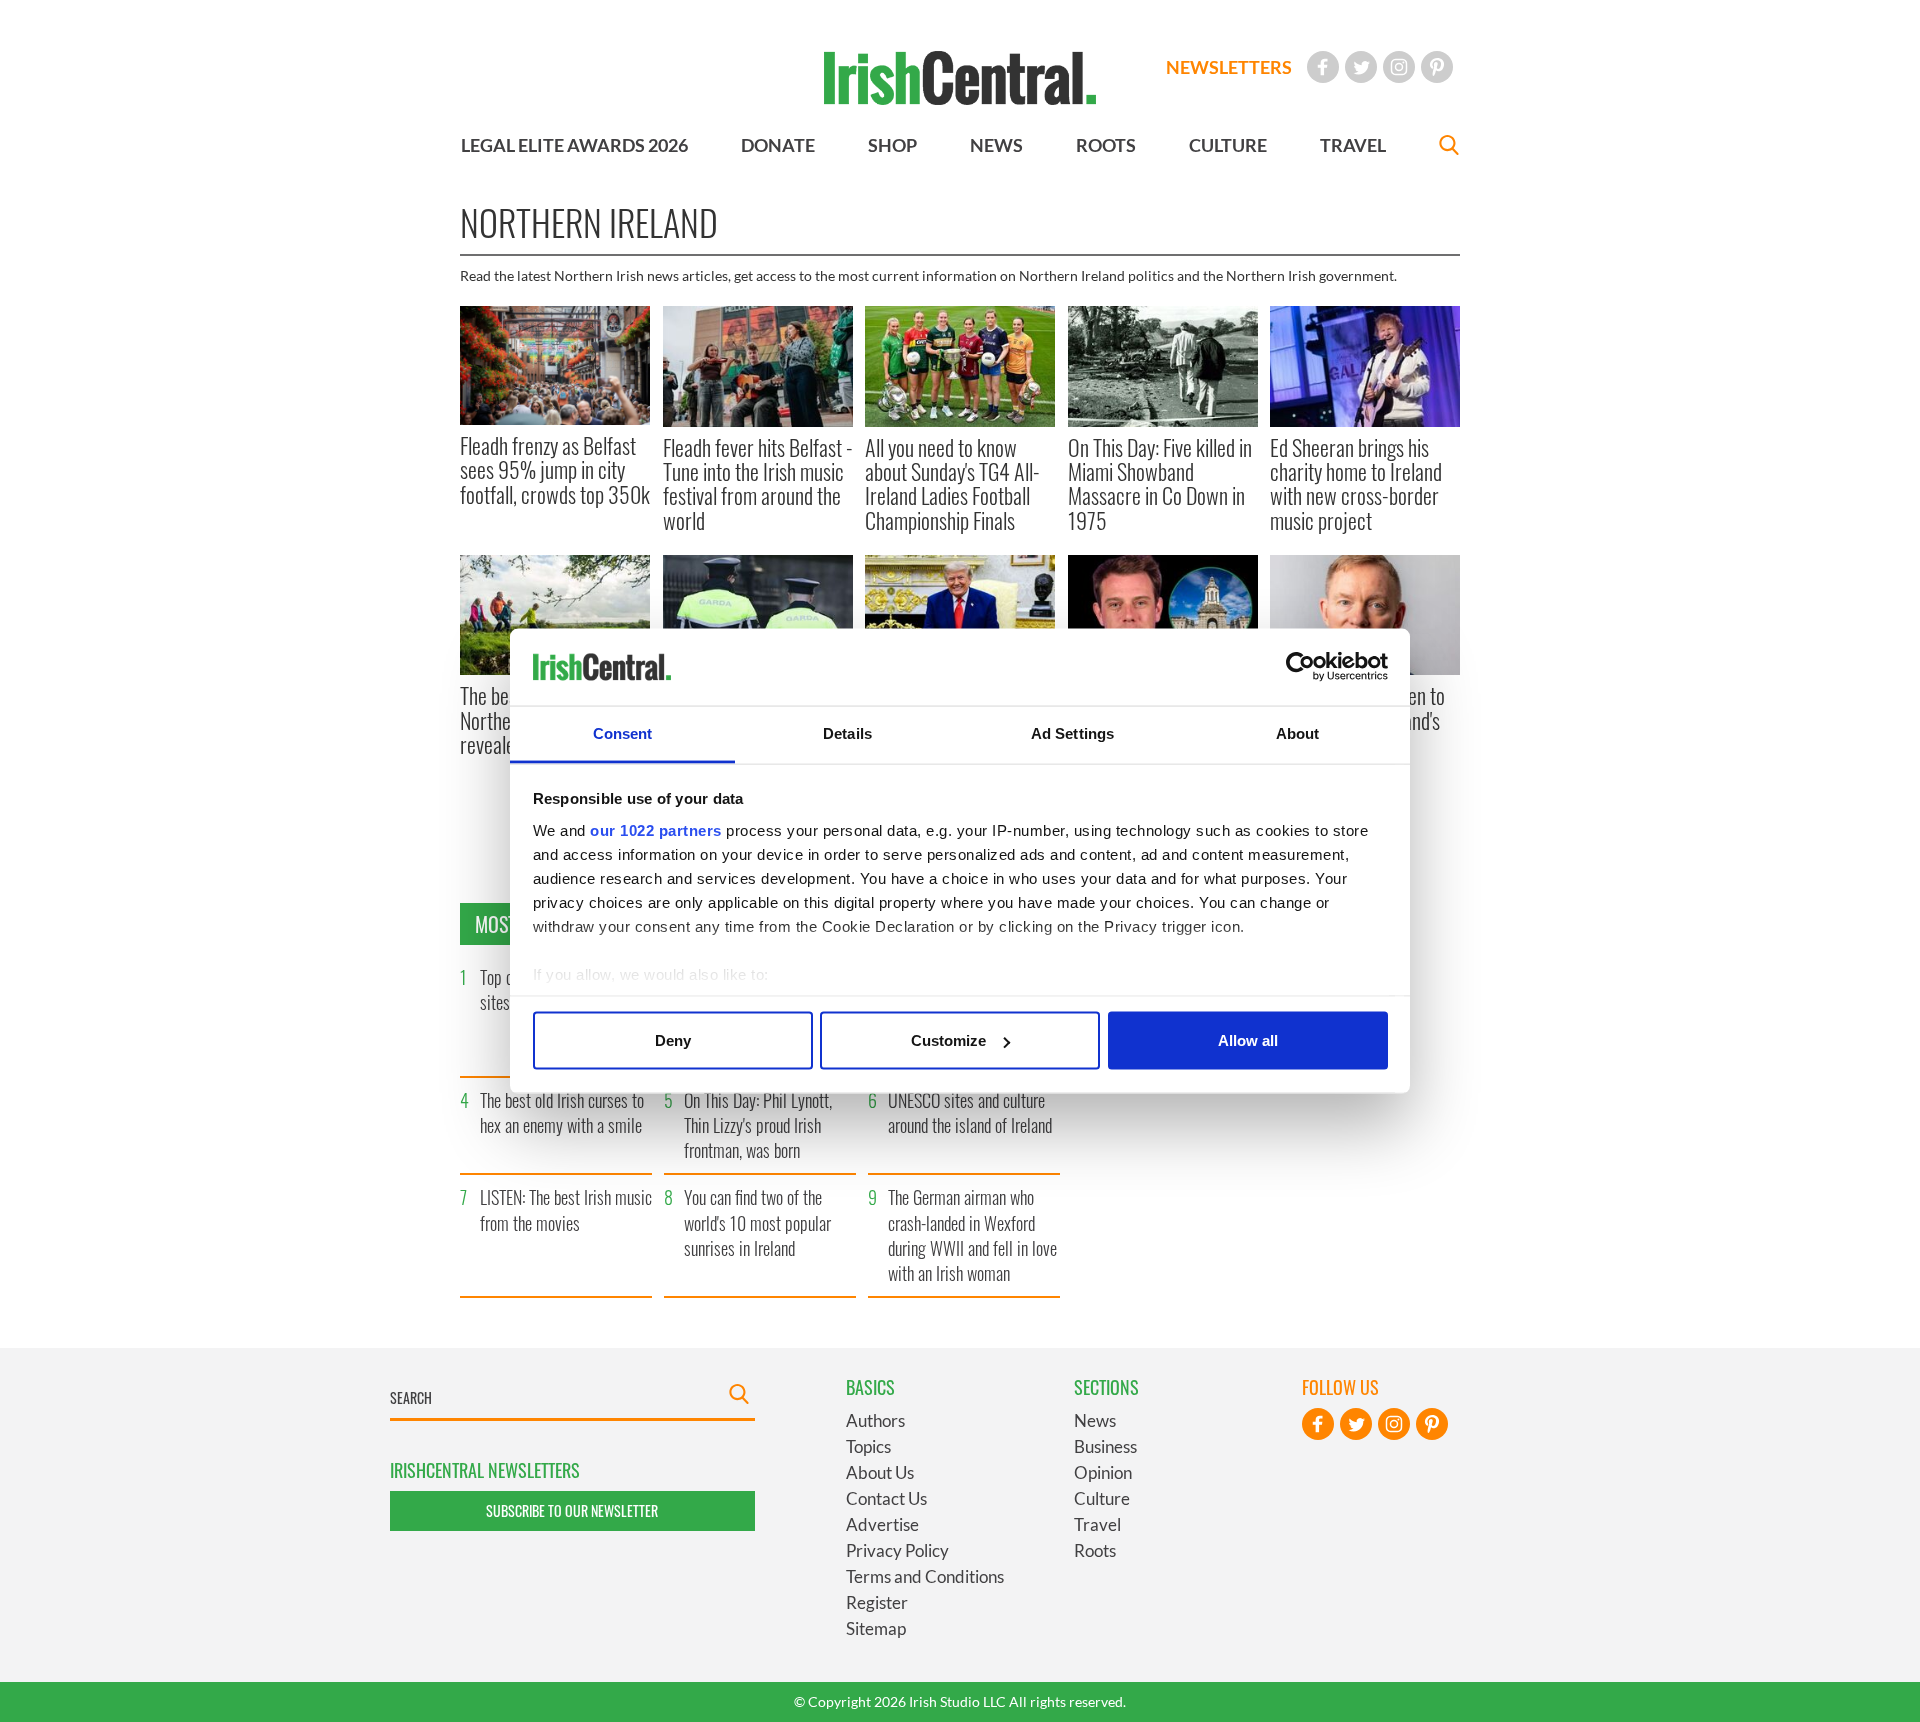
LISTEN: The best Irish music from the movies (566, 1209)
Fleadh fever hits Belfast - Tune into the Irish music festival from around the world (758, 483)
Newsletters (1229, 67)
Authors (875, 1420)
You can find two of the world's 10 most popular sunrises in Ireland (757, 1222)
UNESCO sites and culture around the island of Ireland (970, 1112)
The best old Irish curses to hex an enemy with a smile (562, 1112)
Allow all (1248, 1040)
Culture (1102, 1498)
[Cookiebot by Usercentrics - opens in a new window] (1300, 667)
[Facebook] (1323, 67)
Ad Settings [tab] (1072, 732)
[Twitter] (1361, 67)
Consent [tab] (623, 732)
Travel (1097, 1524)
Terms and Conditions (925, 1576)
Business (1105, 1446)
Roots (1095, 1550)
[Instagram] (1399, 67)
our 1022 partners (656, 829)
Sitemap (876, 1628)
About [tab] (1298, 732)
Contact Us (886, 1498)
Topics (868, 1446)
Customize (948, 1040)
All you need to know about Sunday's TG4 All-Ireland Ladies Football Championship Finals (952, 483)
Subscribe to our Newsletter (572, 1510)
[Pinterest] (1437, 67)
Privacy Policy (897, 1550)
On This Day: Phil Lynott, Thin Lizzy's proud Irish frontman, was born (758, 1125)
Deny (673, 1040)
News (1095, 1420)
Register (877, 1602)
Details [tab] (847, 732)
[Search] (1449, 147)
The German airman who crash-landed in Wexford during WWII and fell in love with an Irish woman (972, 1235)
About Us (880, 1472)
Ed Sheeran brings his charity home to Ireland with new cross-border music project (1356, 483)
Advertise (882, 1524)
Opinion (1103, 1472)
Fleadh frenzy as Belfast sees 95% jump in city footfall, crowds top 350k (555, 469)
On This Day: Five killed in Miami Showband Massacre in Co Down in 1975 (1160, 483)
